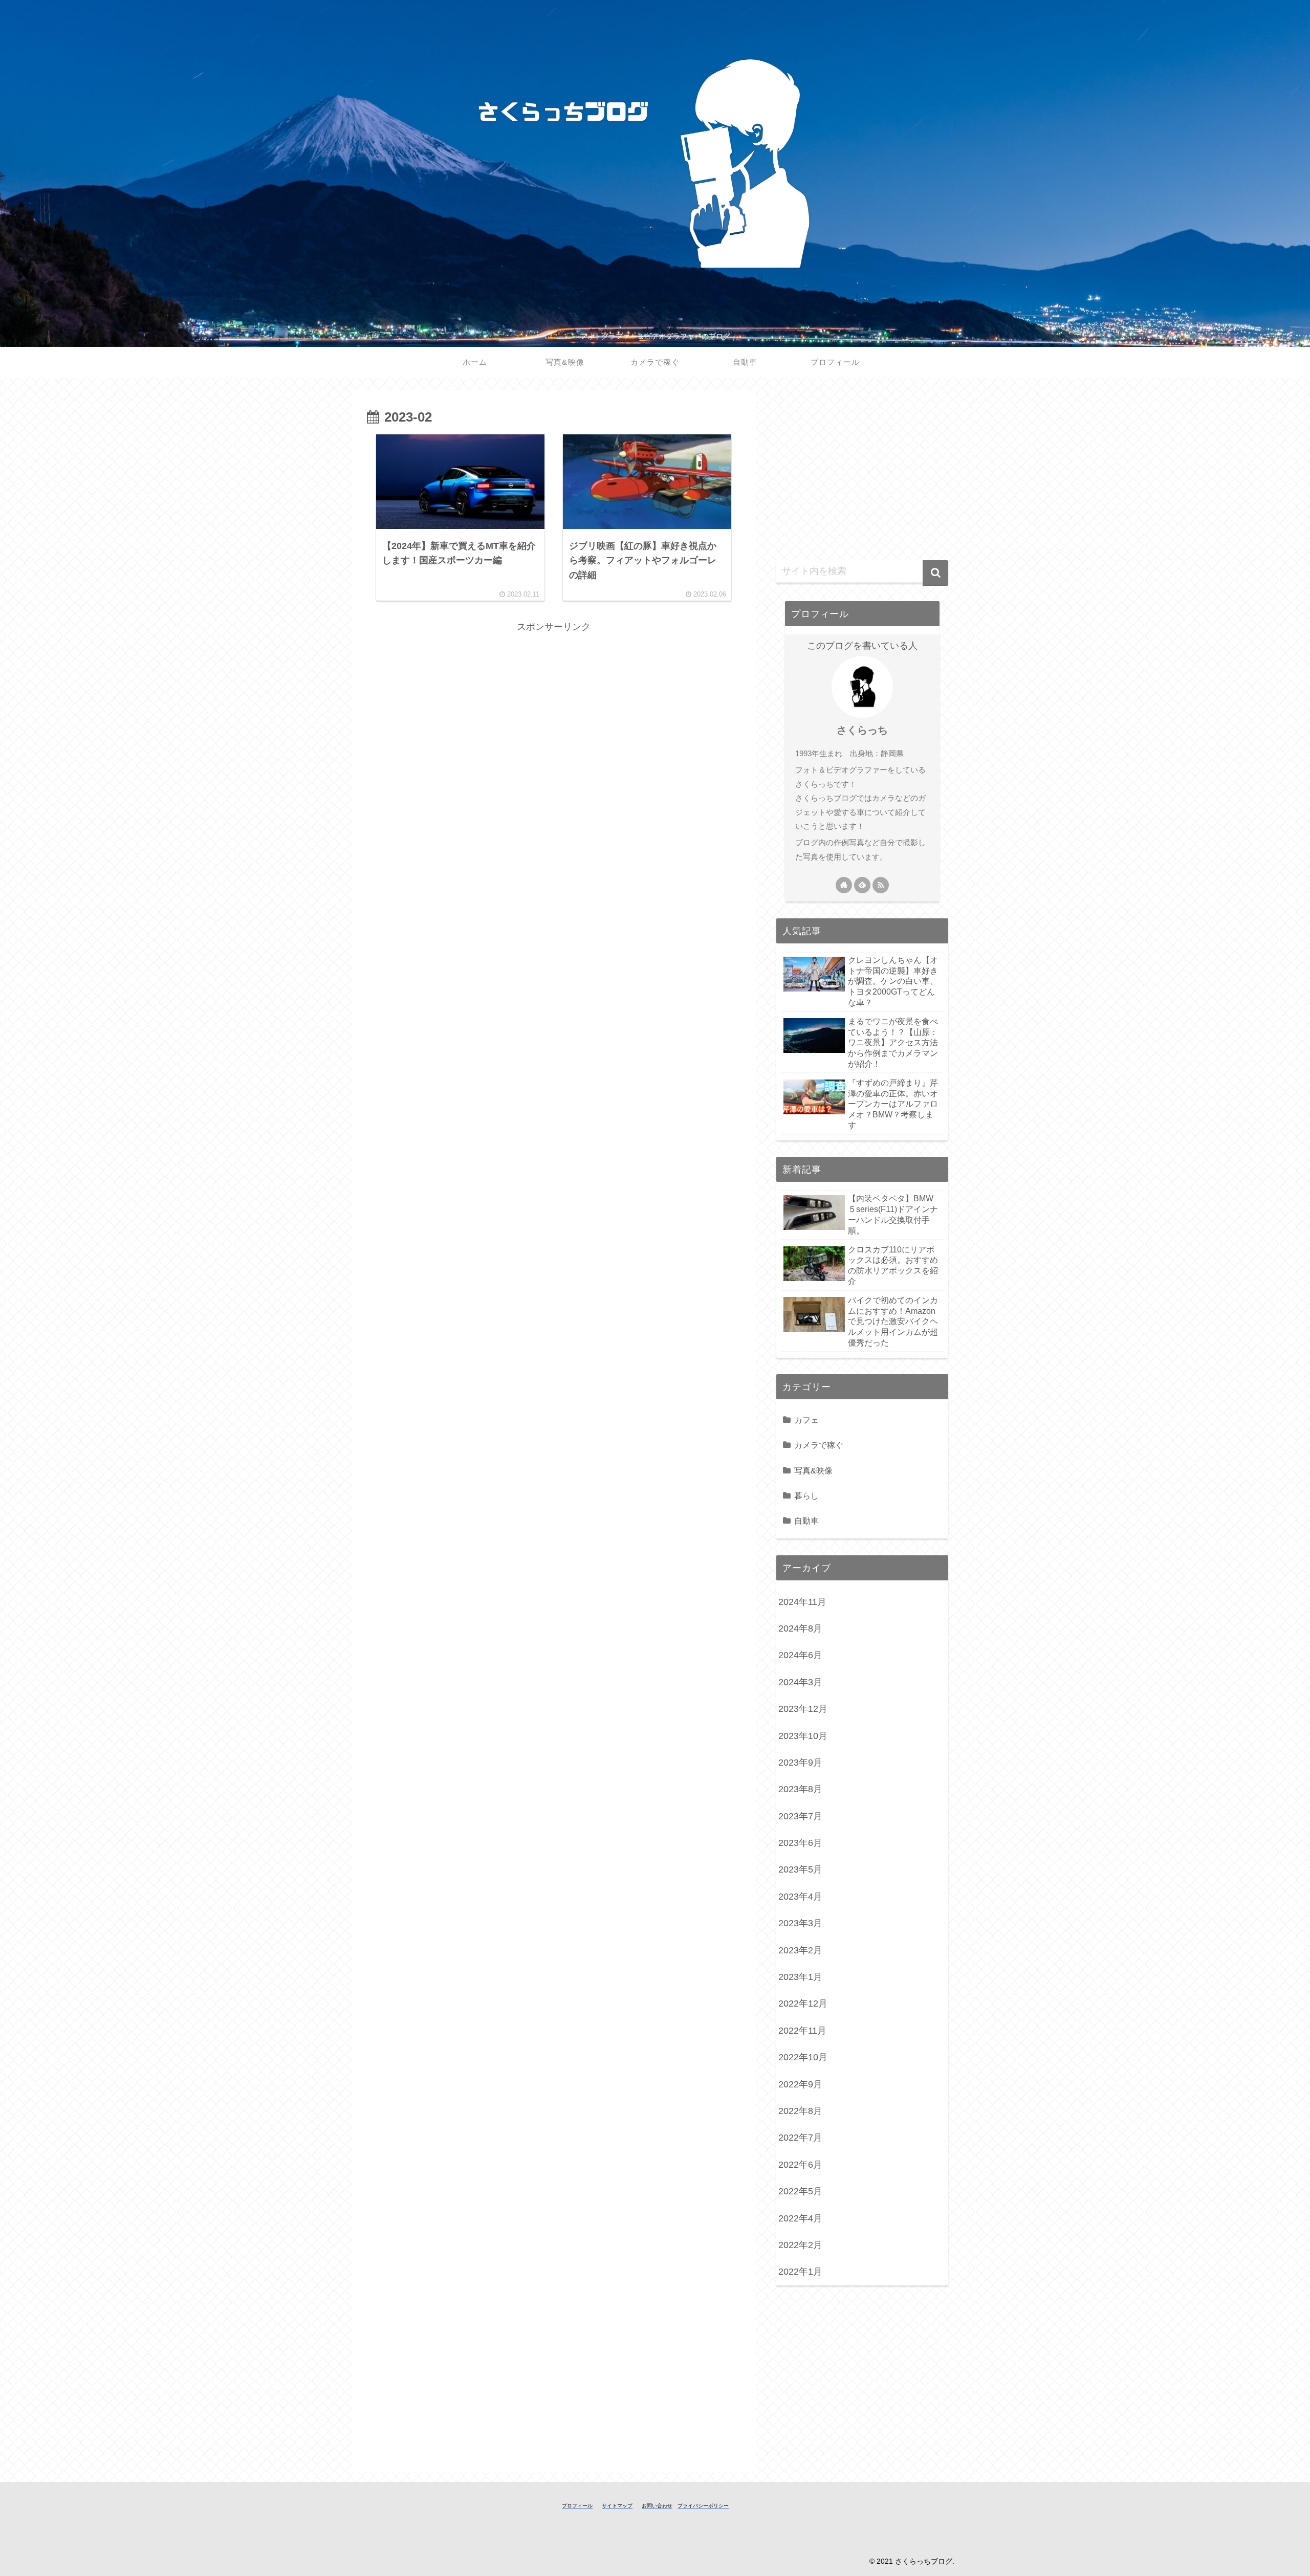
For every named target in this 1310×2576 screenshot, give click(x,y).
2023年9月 (800, 1763)
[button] (935, 573)
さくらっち (862, 730)
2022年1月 (800, 2272)
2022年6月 (800, 2165)
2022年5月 (800, 2191)
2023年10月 (803, 1736)
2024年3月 (800, 1682)
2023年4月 (800, 1897)
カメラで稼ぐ (819, 1445)
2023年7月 (800, 1816)
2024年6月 (800, 1655)
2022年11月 (802, 2031)
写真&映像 (813, 1470)
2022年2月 (800, 2245)
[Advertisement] (554, 707)
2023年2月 (800, 1950)
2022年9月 (800, 2084)
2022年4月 (800, 2218)
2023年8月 (800, 1789)
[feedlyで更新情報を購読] (862, 885)
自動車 (806, 1521)
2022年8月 (800, 2111)
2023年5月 (800, 1869)
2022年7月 (800, 2138)
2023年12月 (803, 1709)
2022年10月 (803, 2057)
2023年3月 (800, 1923)
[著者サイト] (844, 885)
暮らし (806, 1495)
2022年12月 (803, 2003)
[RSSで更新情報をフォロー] (881, 885)
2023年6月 (800, 1843)
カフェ (806, 1420)
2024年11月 (802, 1602)
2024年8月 (800, 1628)
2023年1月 (800, 1977)
